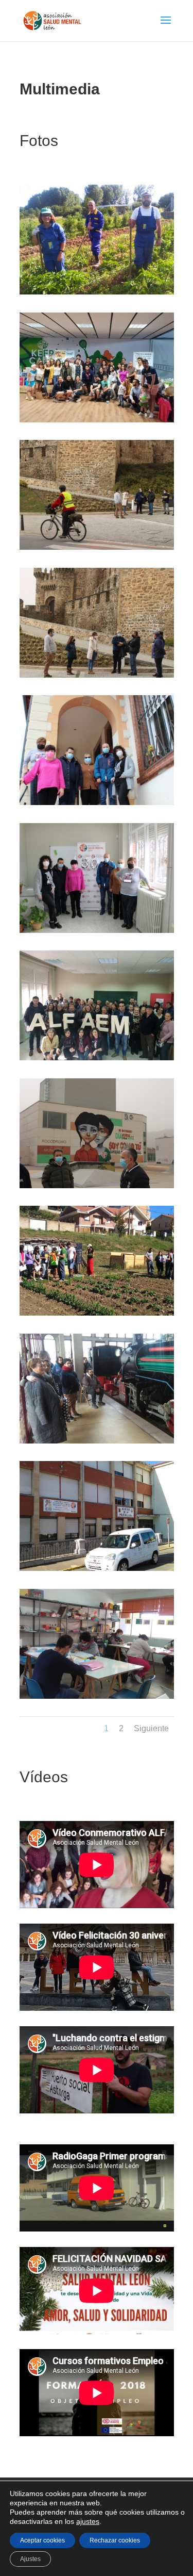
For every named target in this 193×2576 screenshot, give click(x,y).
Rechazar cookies (115, 2540)
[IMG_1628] (97, 1186)
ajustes (88, 2521)
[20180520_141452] (97, 420)
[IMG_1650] (97, 547)
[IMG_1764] (97, 802)
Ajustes (30, 2559)
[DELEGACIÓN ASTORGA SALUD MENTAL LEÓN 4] (97, 1568)
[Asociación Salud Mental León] (97, 1058)
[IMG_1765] (97, 930)
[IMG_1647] (97, 675)
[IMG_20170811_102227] (97, 292)
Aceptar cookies (42, 2540)
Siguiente (151, 1728)
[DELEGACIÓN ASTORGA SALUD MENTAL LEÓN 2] (97, 1696)
